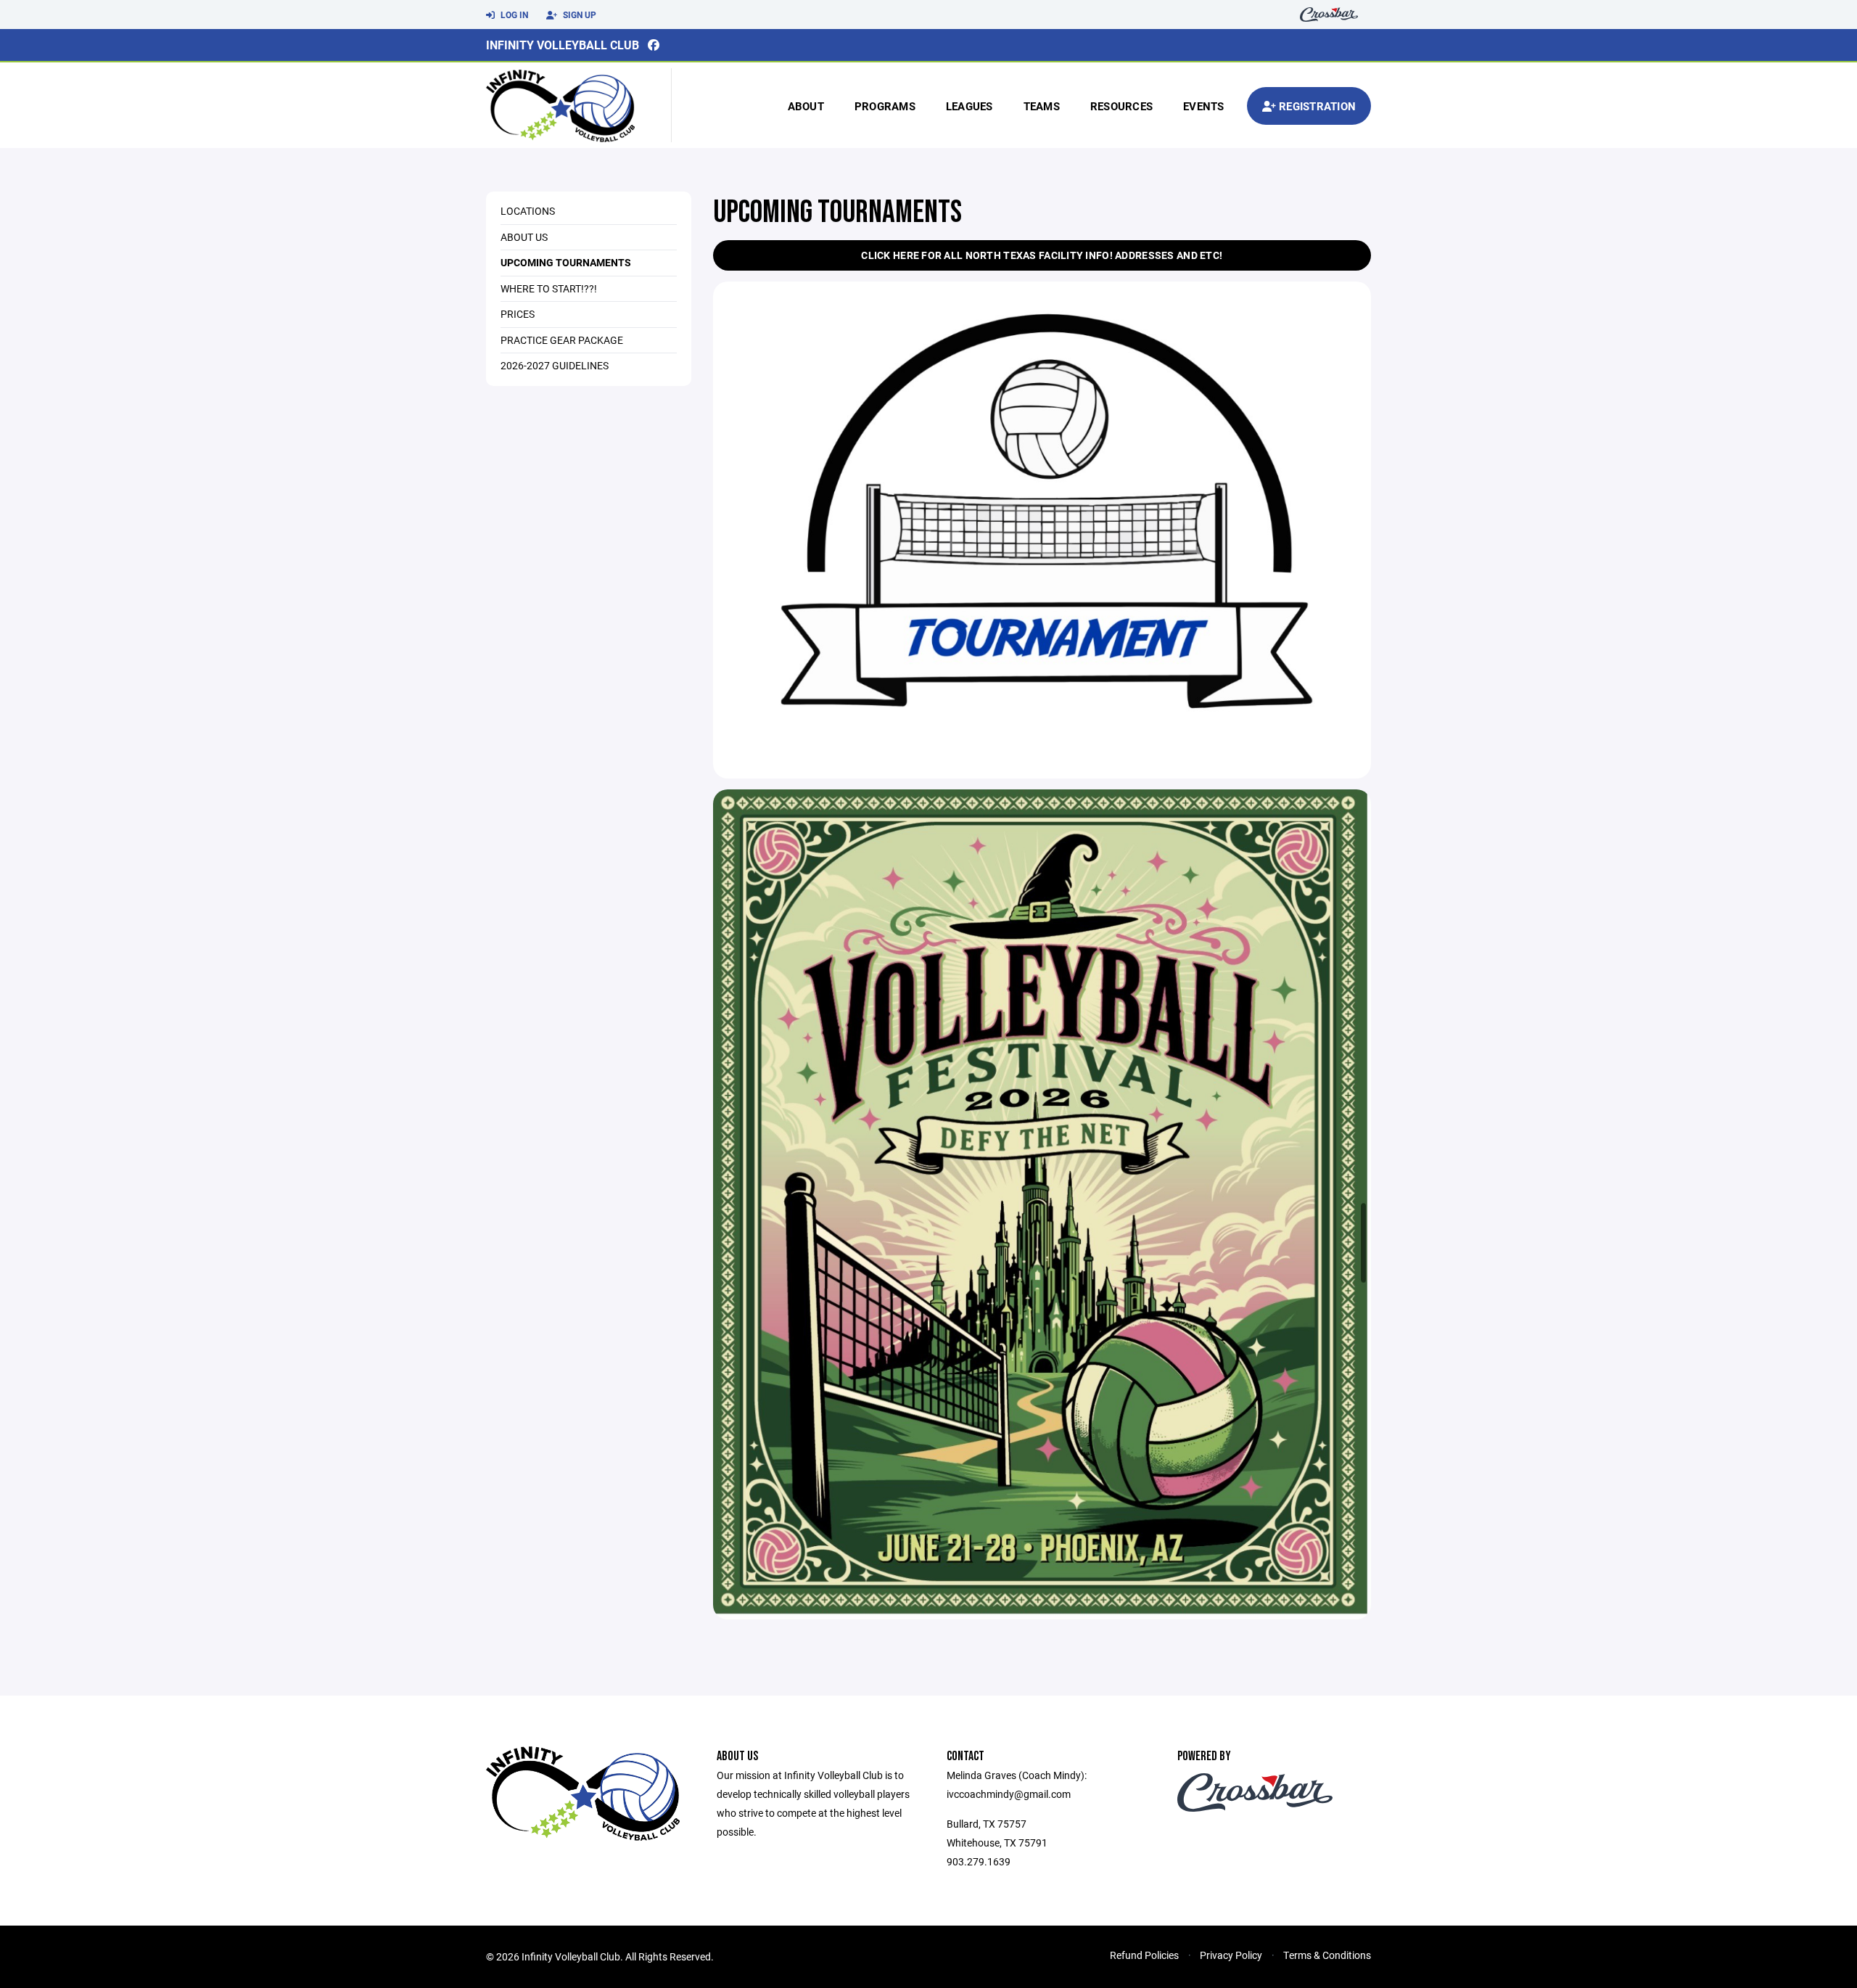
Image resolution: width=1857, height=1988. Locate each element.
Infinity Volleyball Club (563, 45)
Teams (1042, 106)
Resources (1121, 106)
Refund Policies (1144, 1955)
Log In (513, 15)
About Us (524, 237)
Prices (518, 314)
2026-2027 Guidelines (555, 365)
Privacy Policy (1231, 1955)
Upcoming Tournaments (566, 262)
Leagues (969, 106)
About (806, 106)
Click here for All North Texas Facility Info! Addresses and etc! (1042, 255)
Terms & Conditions (1327, 1955)
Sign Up (578, 15)
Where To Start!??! (549, 288)
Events (1204, 106)
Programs (885, 106)
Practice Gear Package (562, 340)
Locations (528, 211)
